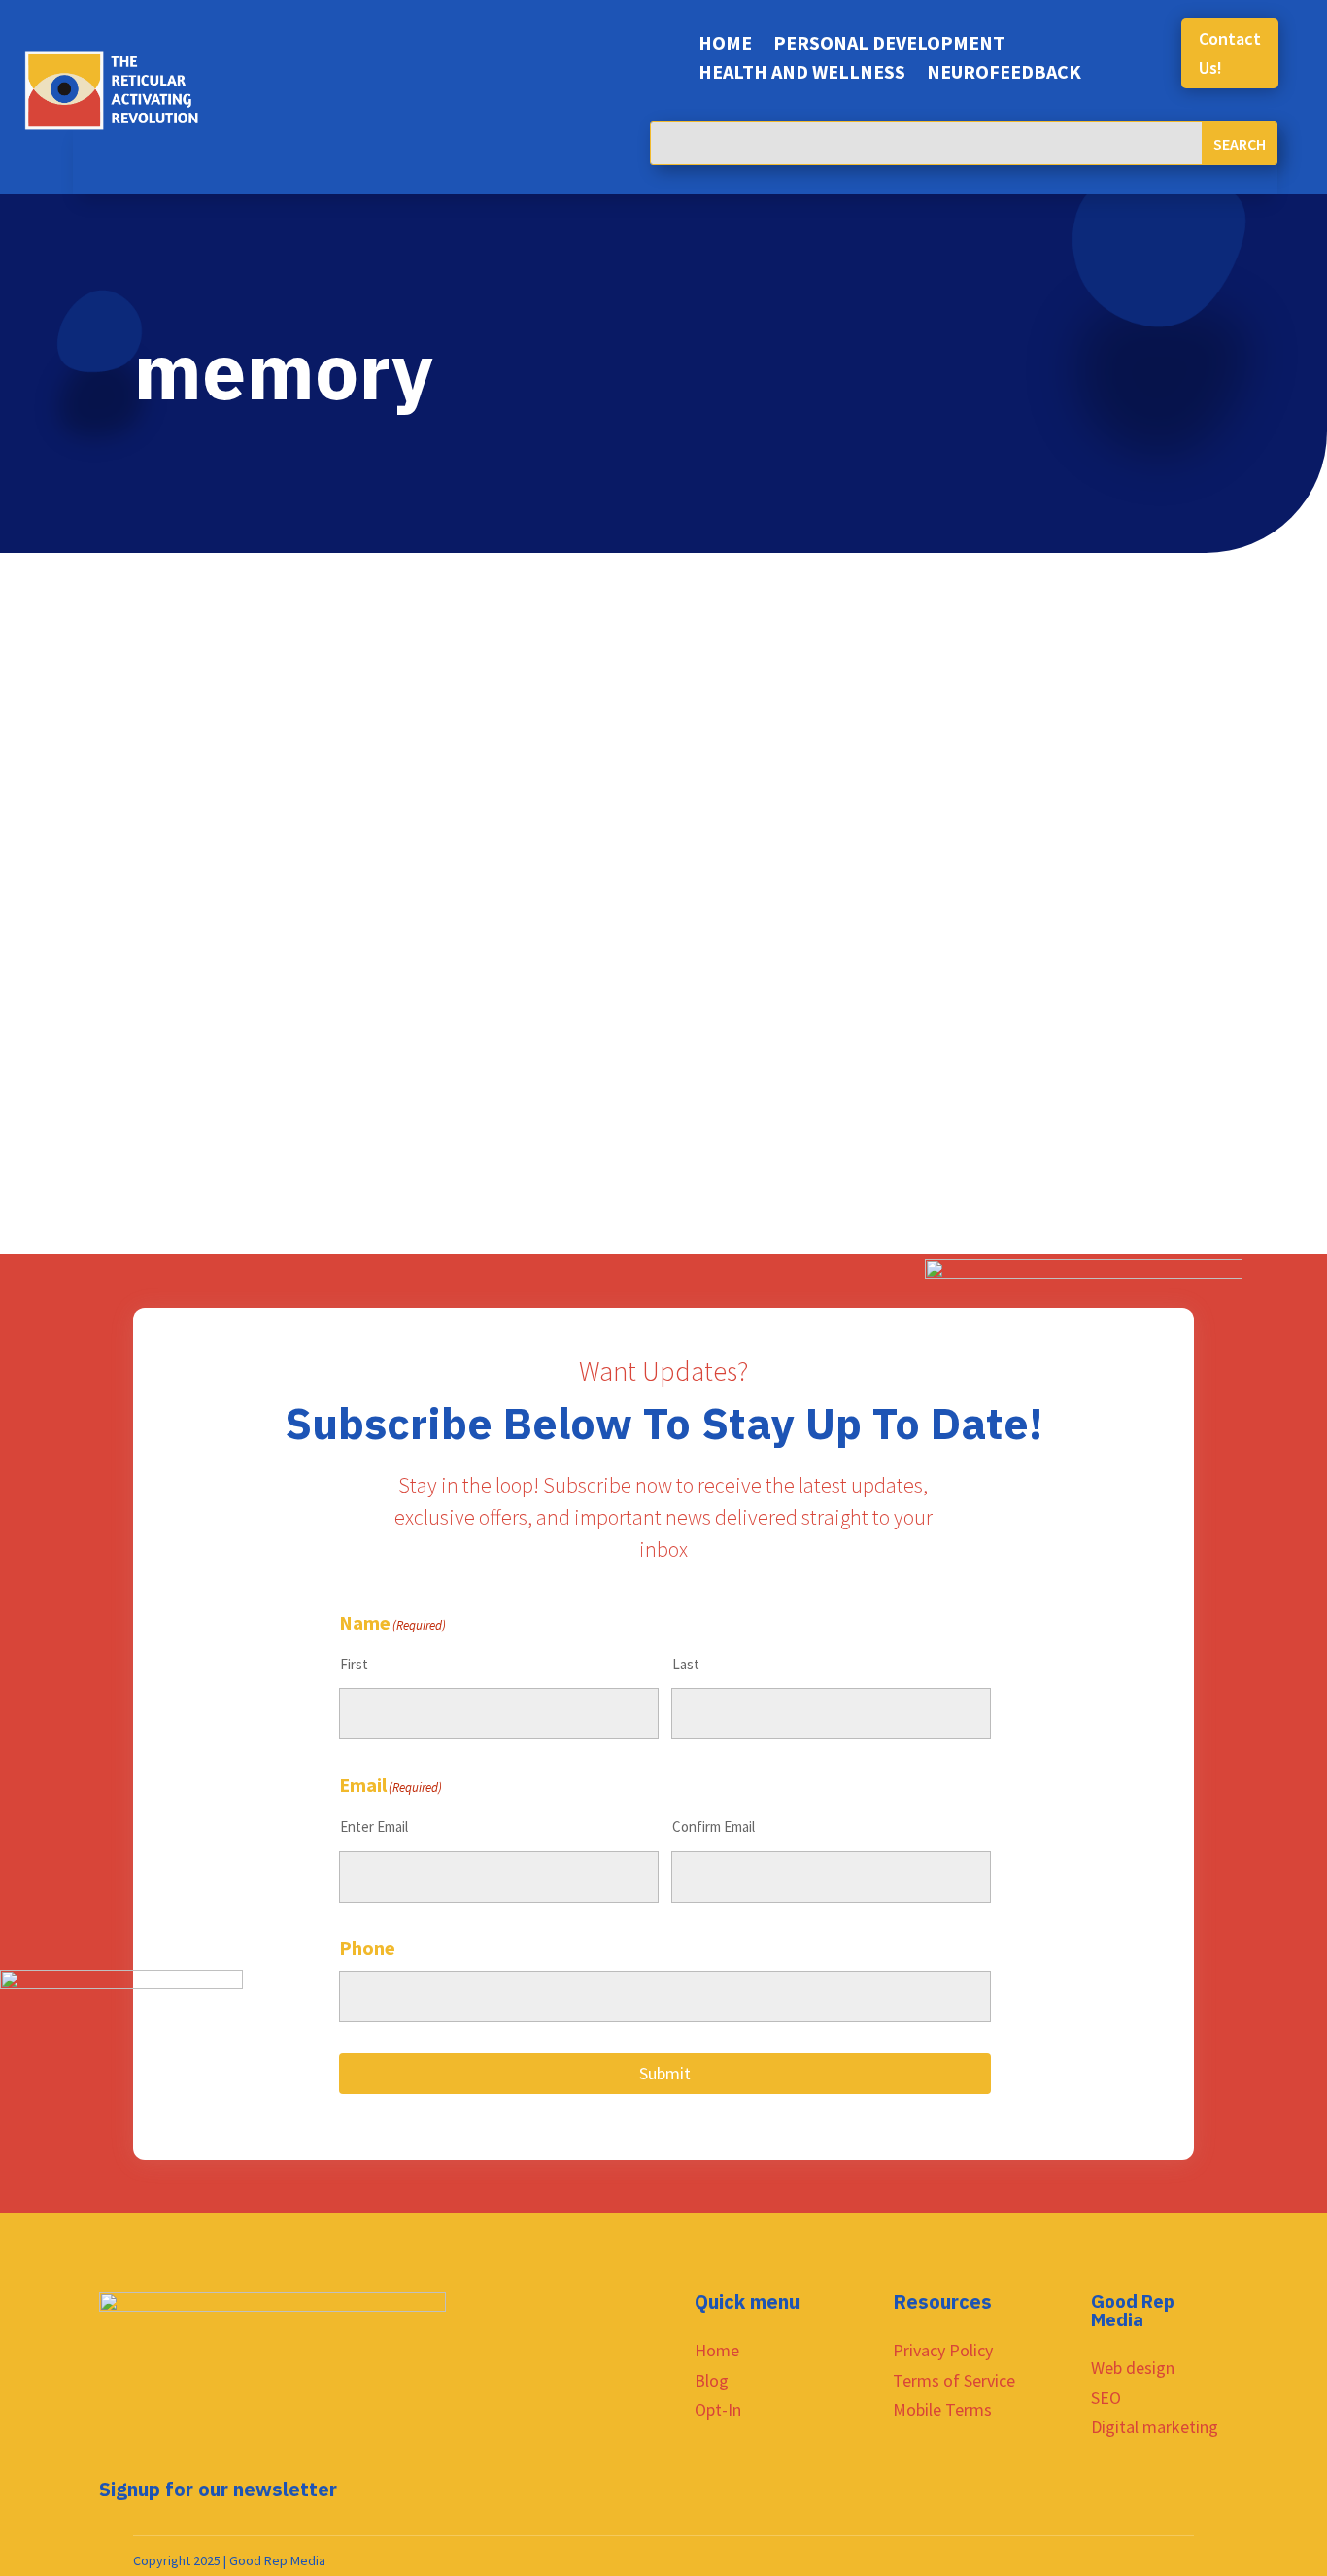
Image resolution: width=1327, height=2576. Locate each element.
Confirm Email (714, 1826)
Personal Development (889, 45)
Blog (712, 2380)
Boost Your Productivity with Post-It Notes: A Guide (416, 700)
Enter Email (374, 1826)
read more (189, 811)
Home (725, 45)
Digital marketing (1155, 2427)
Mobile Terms (942, 2409)
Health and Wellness (802, 74)
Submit (665, 2073)
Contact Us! (1230, 53)
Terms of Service (954, 2380)
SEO (1106, 2398)
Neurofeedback (1004, 74)
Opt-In (718, 2409)
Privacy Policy (943, 2350)
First (354, 1664)
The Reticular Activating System (259, 1009)
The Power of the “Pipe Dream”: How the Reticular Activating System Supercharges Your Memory (655, 972)
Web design (1133, 2368)
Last (686, 1664)
